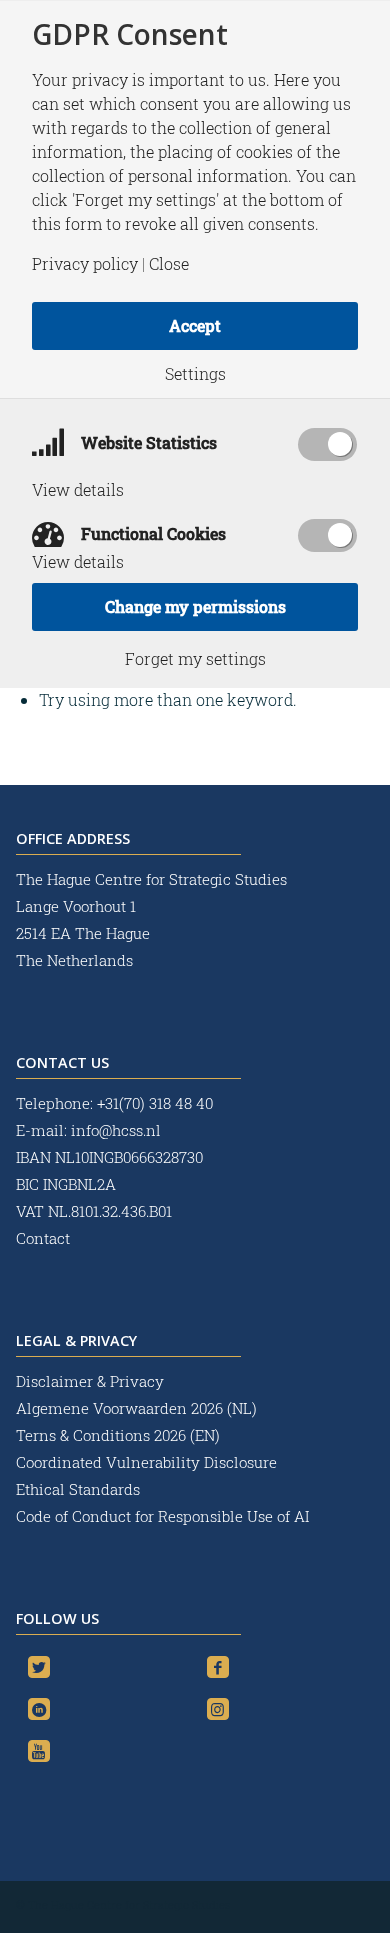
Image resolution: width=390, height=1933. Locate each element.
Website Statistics (147, 442)
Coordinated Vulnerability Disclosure (146, 1462)
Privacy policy (85, 264)
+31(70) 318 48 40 (155, 1103)
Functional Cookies (151, 533)
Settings (195, 374)
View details (78, 490)
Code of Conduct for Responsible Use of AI (162, 1516)
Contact (43, 1238)
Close (169, 264)
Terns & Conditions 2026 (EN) (120, 1435)
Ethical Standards (78, 1489)
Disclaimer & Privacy (90, 1381)
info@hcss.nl (116, 1130)
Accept (195, 325)
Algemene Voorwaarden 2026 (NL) (138, 1408)
